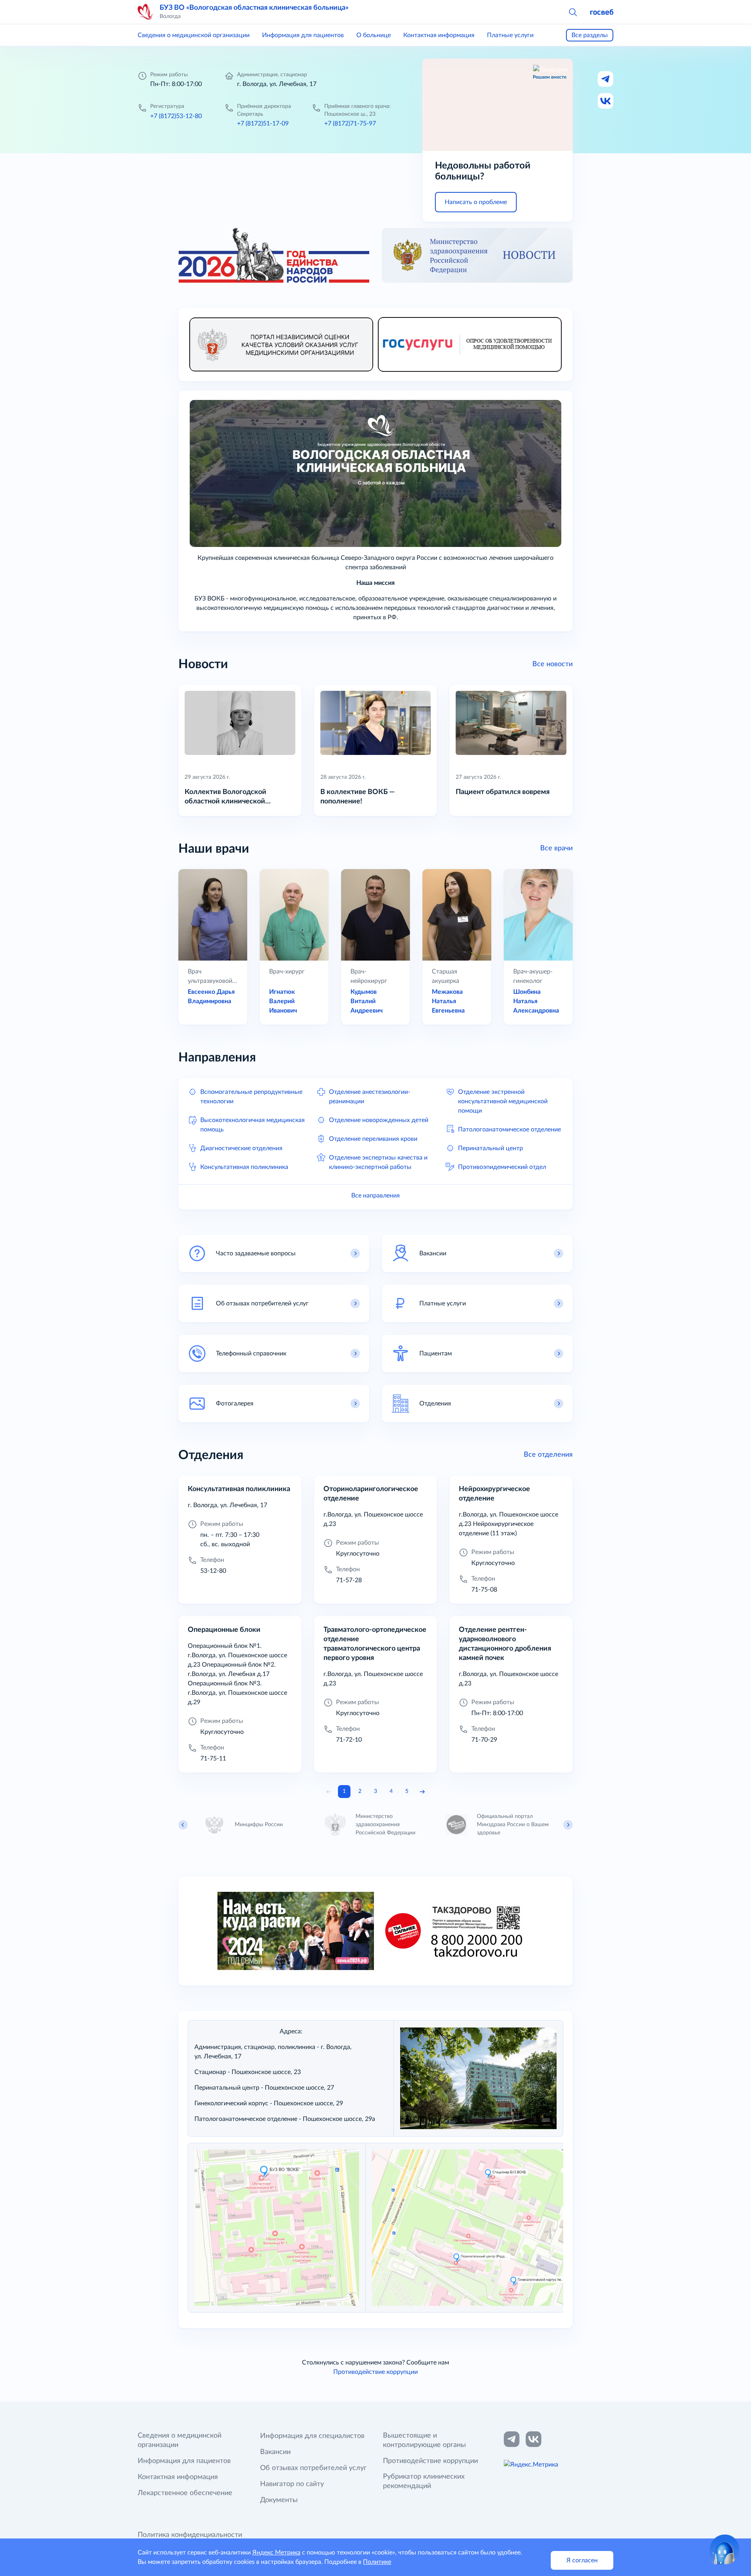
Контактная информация (439, 35)
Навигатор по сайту (292, 2484)
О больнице (374, 35)
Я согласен (582, 2560)
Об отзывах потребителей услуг (313, 2468)
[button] (573, 12)
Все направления (375, 1196)
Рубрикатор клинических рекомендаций (424, 2481)
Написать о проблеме (476, 202)
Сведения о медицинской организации (194, 35)
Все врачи (556, 848)
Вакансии (275, 2452)
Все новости (552, 664)
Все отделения (548, 1455)
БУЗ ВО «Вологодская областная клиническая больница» (254, 8)
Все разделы (590, 35)
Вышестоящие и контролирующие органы (424, 2440)
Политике (377, 2562)
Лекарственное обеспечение (185, 2493)
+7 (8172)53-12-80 (176, 116)
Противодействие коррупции (375, 2372)
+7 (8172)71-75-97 (350, 124)
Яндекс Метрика (276, 2553)
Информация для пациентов (303, 35)
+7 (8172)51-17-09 (263, 124)
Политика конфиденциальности (190, 2535)
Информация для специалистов (312, 2436)
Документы (279, 2500)
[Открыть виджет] (724, 2549)
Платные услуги (510, 35)
